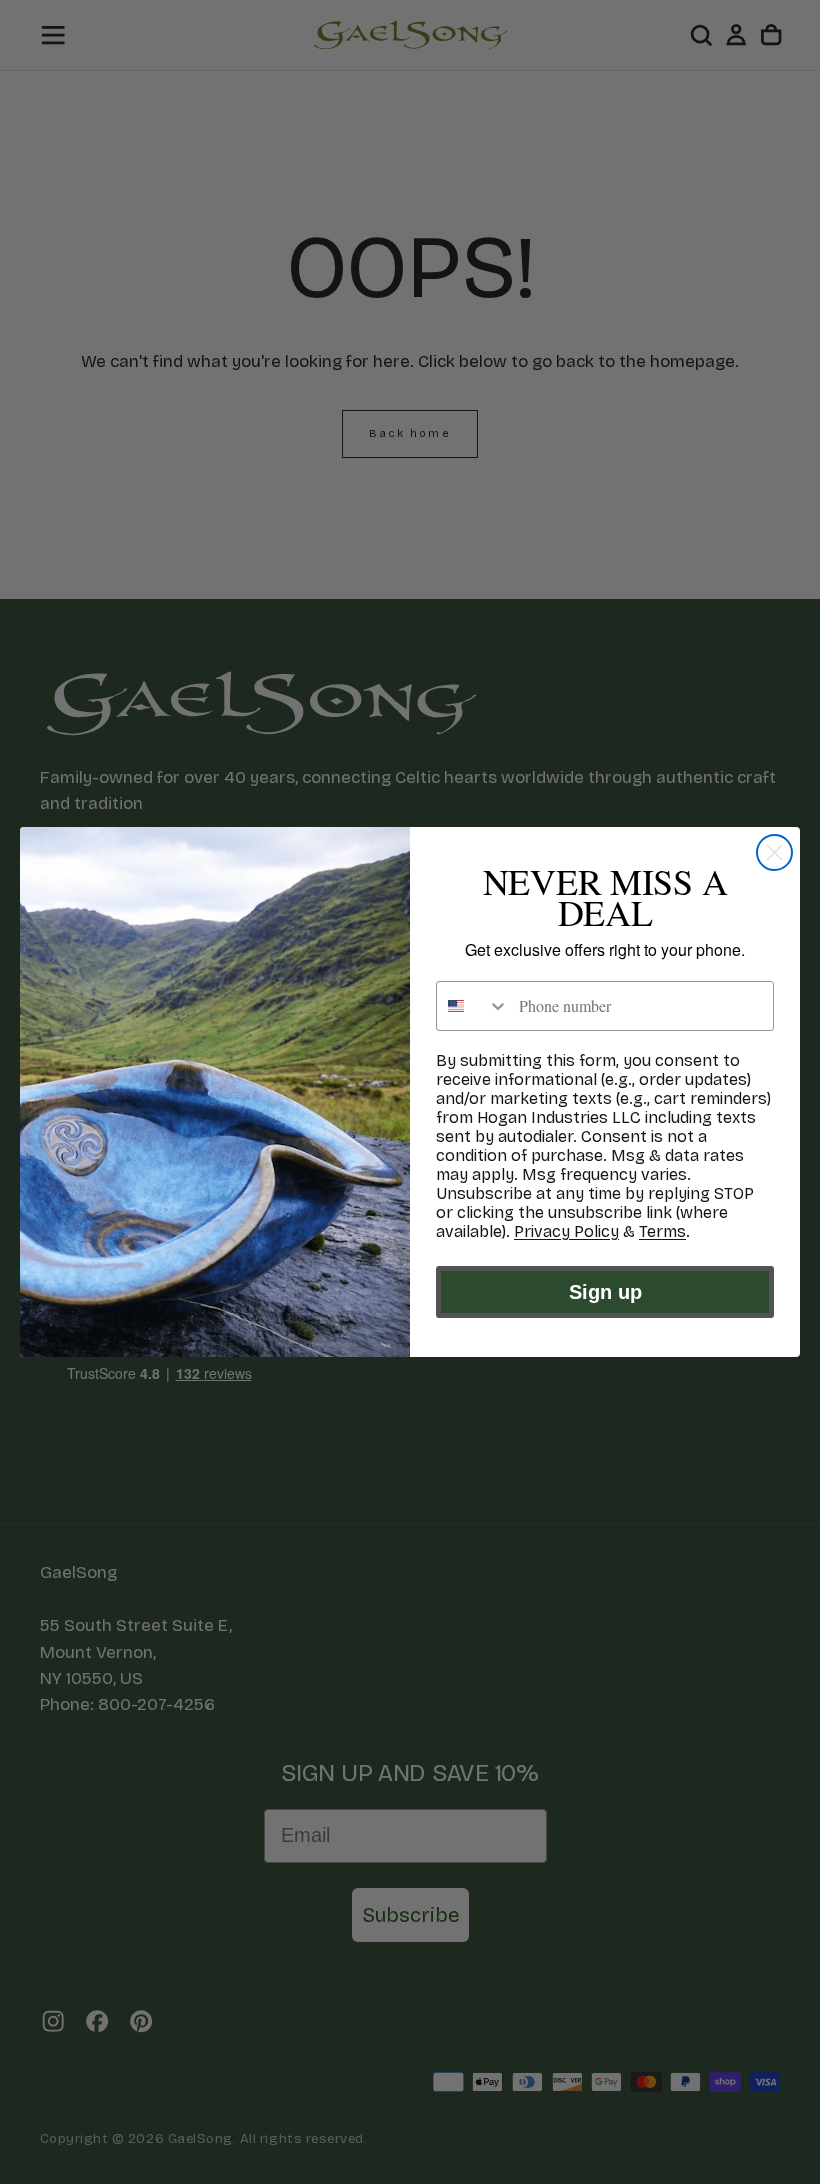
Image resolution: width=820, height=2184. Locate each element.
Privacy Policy (566, 1231)
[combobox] (473, 1006)
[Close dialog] (774, 852)
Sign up (605, 1292)
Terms (662, 1231)
